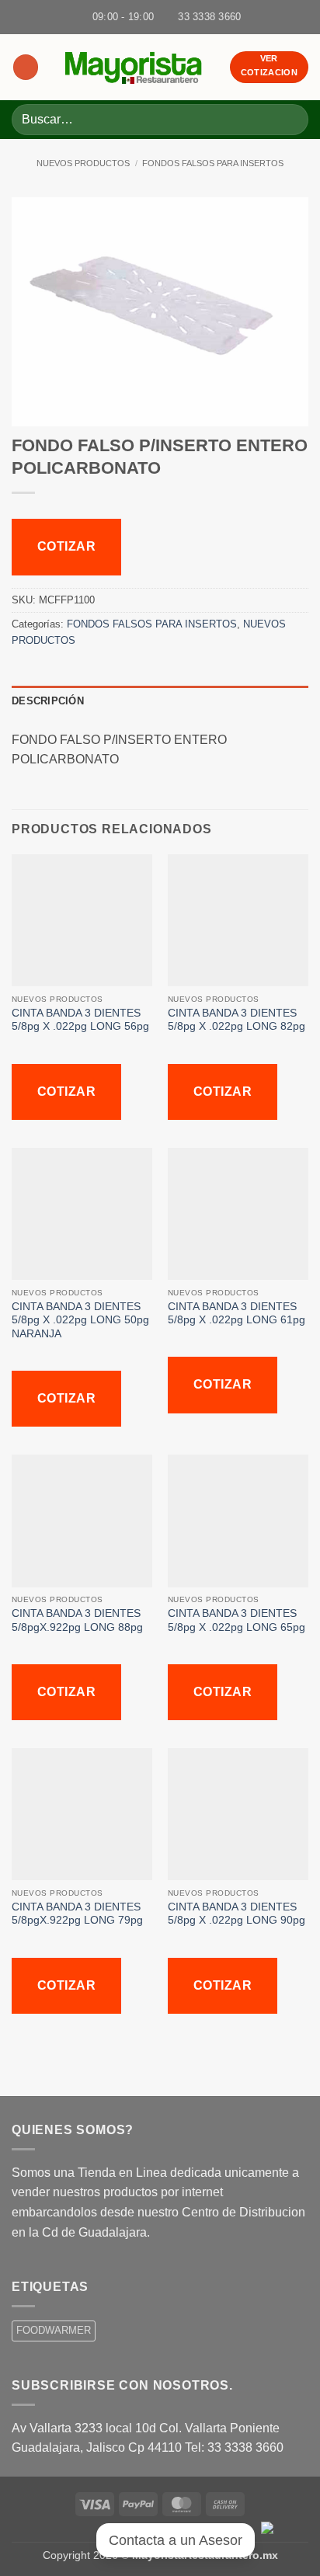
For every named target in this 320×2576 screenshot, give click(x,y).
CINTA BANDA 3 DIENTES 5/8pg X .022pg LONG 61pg (237, 1314)
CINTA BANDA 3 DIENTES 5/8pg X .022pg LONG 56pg (80, 1020)
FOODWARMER (54, 2330)
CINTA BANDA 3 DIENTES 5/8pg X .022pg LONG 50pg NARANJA (80, 1320)
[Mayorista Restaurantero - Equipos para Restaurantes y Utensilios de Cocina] (134, 67)
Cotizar (66, 546)
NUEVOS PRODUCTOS (83, 163)
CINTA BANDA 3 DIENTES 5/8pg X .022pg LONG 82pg (237, 1020)
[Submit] (290, 119)
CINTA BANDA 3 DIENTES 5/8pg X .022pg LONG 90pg (237, 1914)
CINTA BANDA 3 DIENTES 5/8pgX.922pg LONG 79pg (77, 1914)
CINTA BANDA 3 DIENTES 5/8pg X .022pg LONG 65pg (237, 1620)
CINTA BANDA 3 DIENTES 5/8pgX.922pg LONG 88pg (77, 1620)
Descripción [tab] (48, 701)
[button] (26, 67)
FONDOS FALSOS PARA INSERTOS (213, 163)
